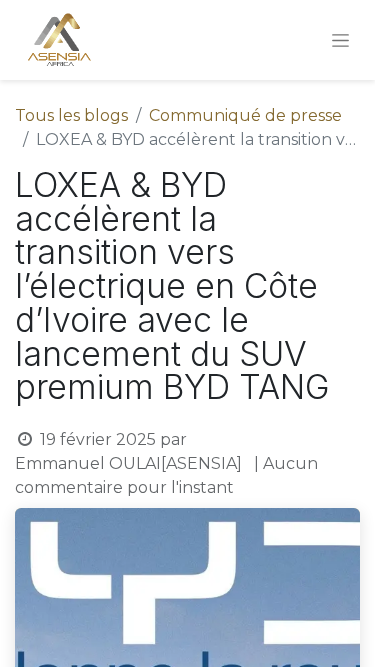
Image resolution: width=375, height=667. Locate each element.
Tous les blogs (71, 115)
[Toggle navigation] (340, 40)
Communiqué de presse (245, 115)
